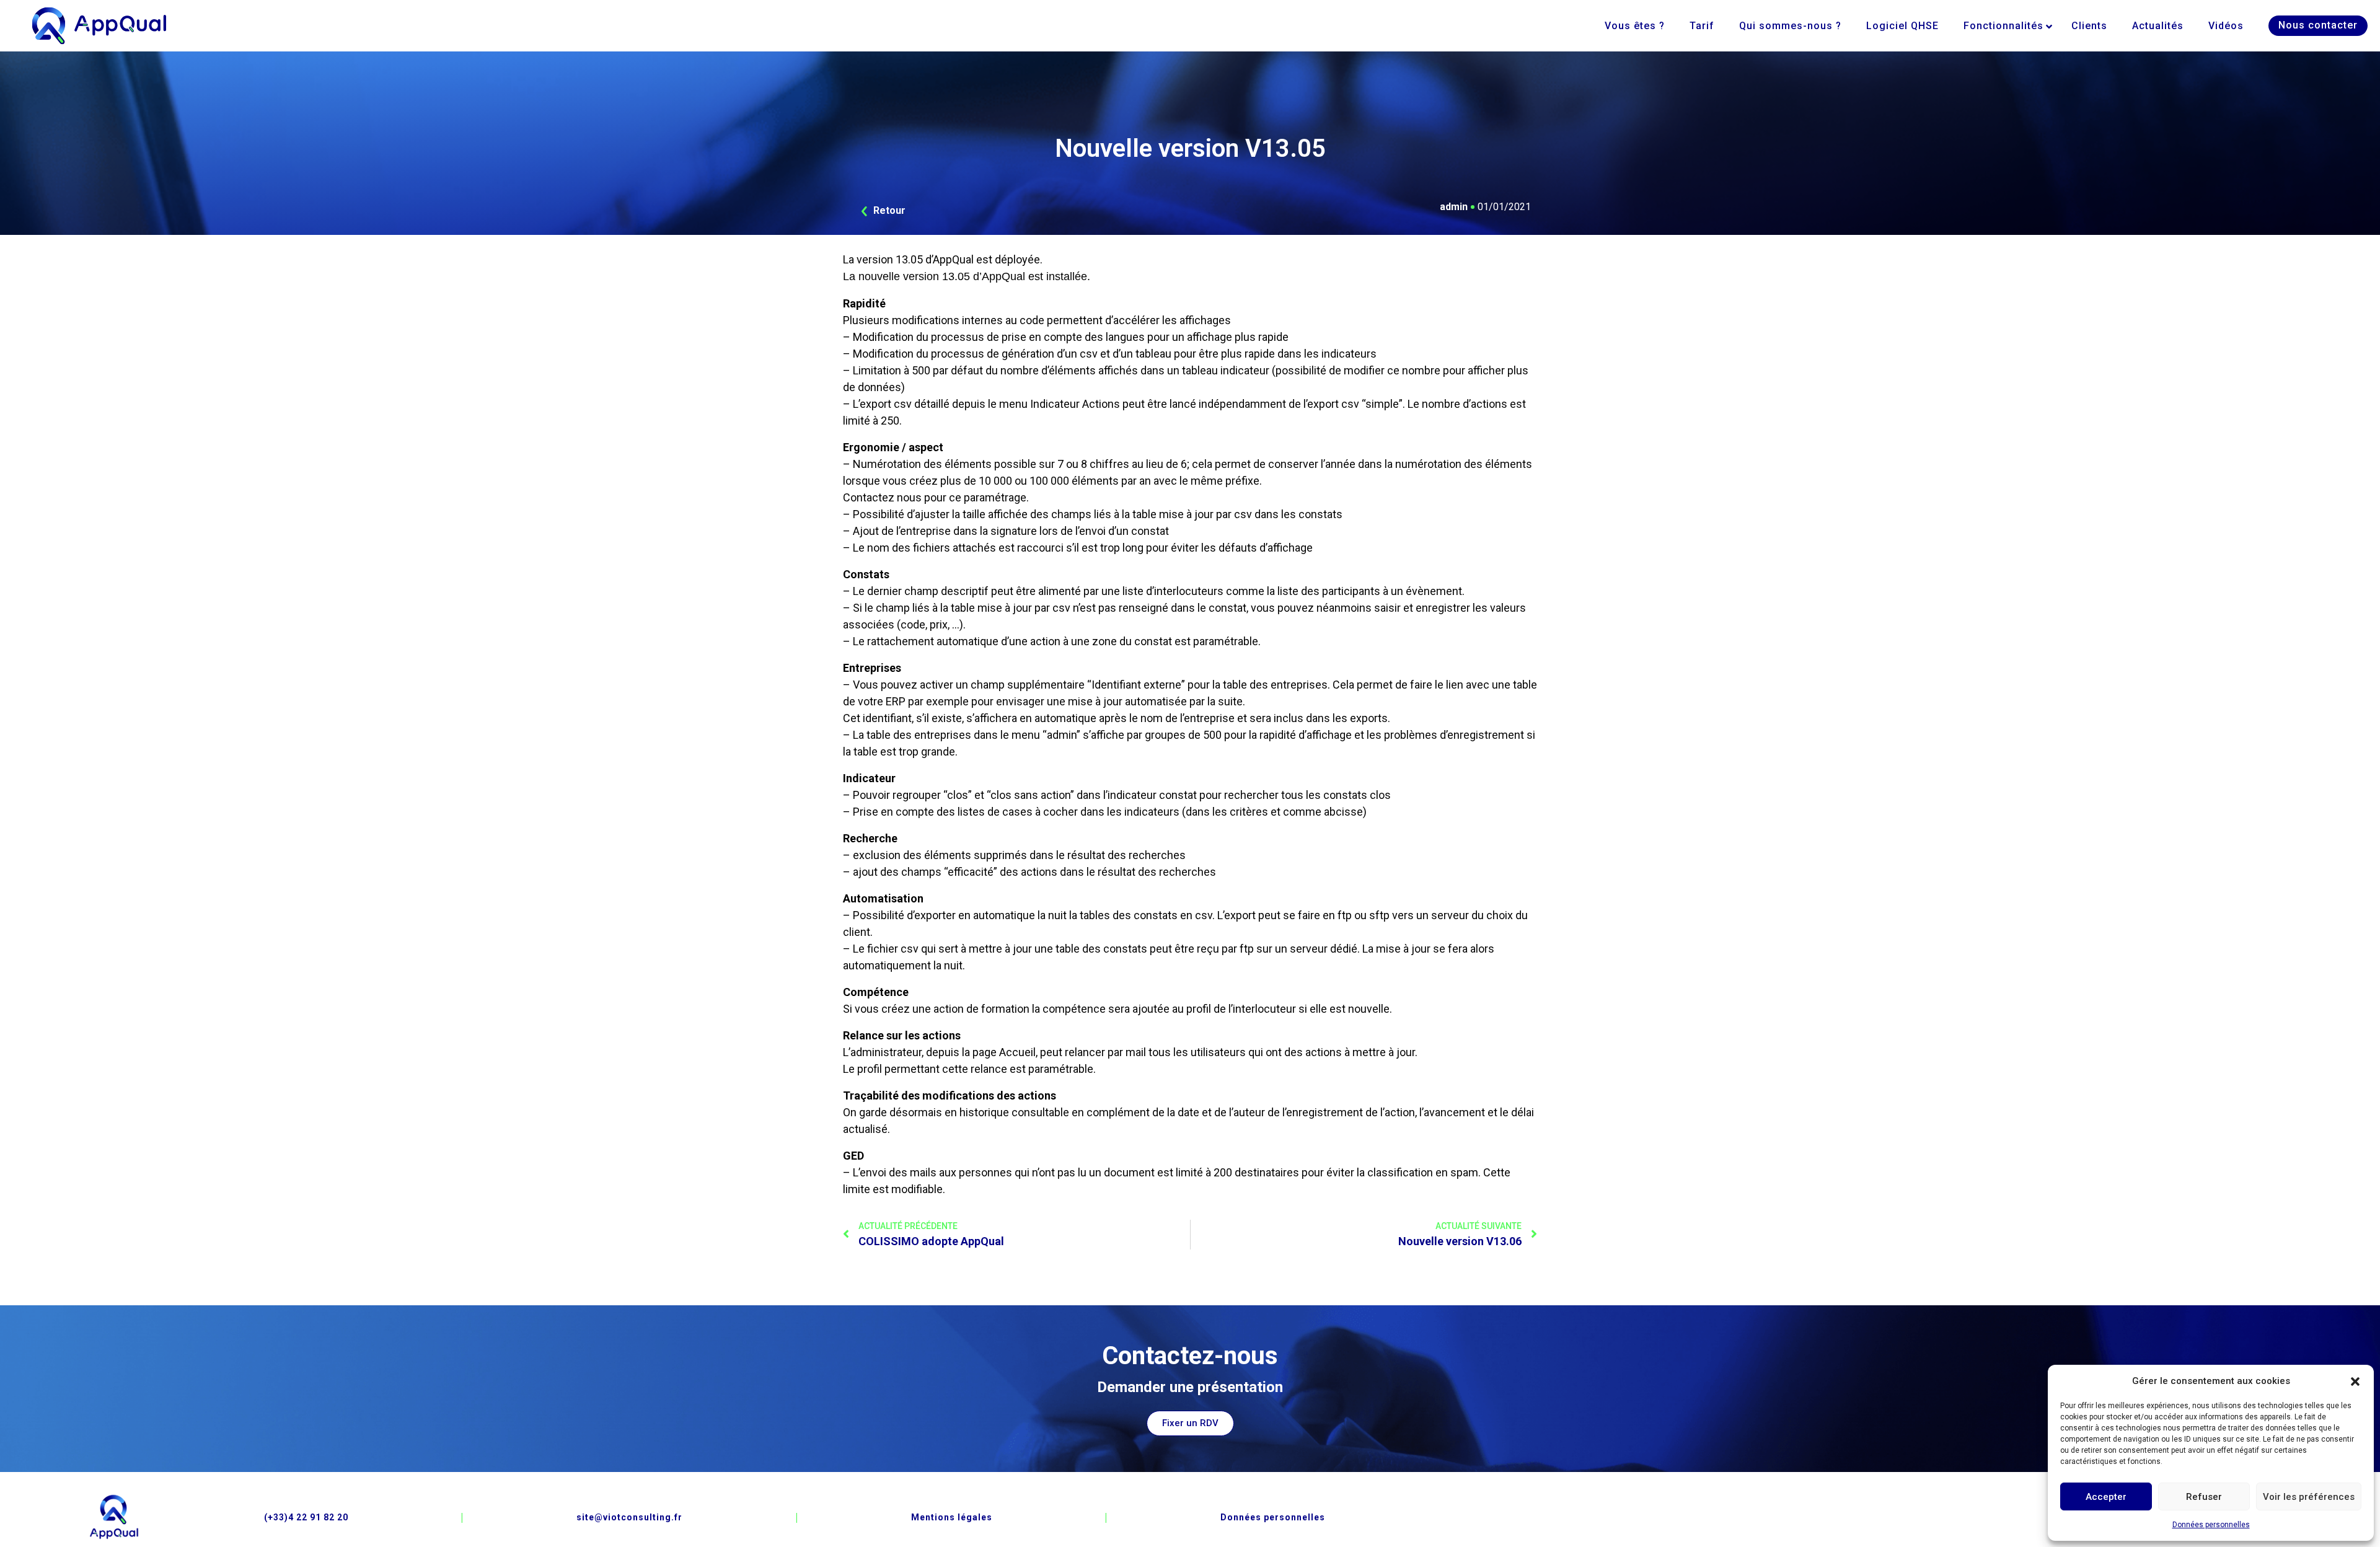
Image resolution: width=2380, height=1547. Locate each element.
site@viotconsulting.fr (629, 1517)
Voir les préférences (2309, 1497)
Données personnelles (2211, 1525)
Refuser (2204, 1497)
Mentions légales (952, 1517)
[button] (2355, 1381)
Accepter (2106, 1497)
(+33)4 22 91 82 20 (306, 1517)
